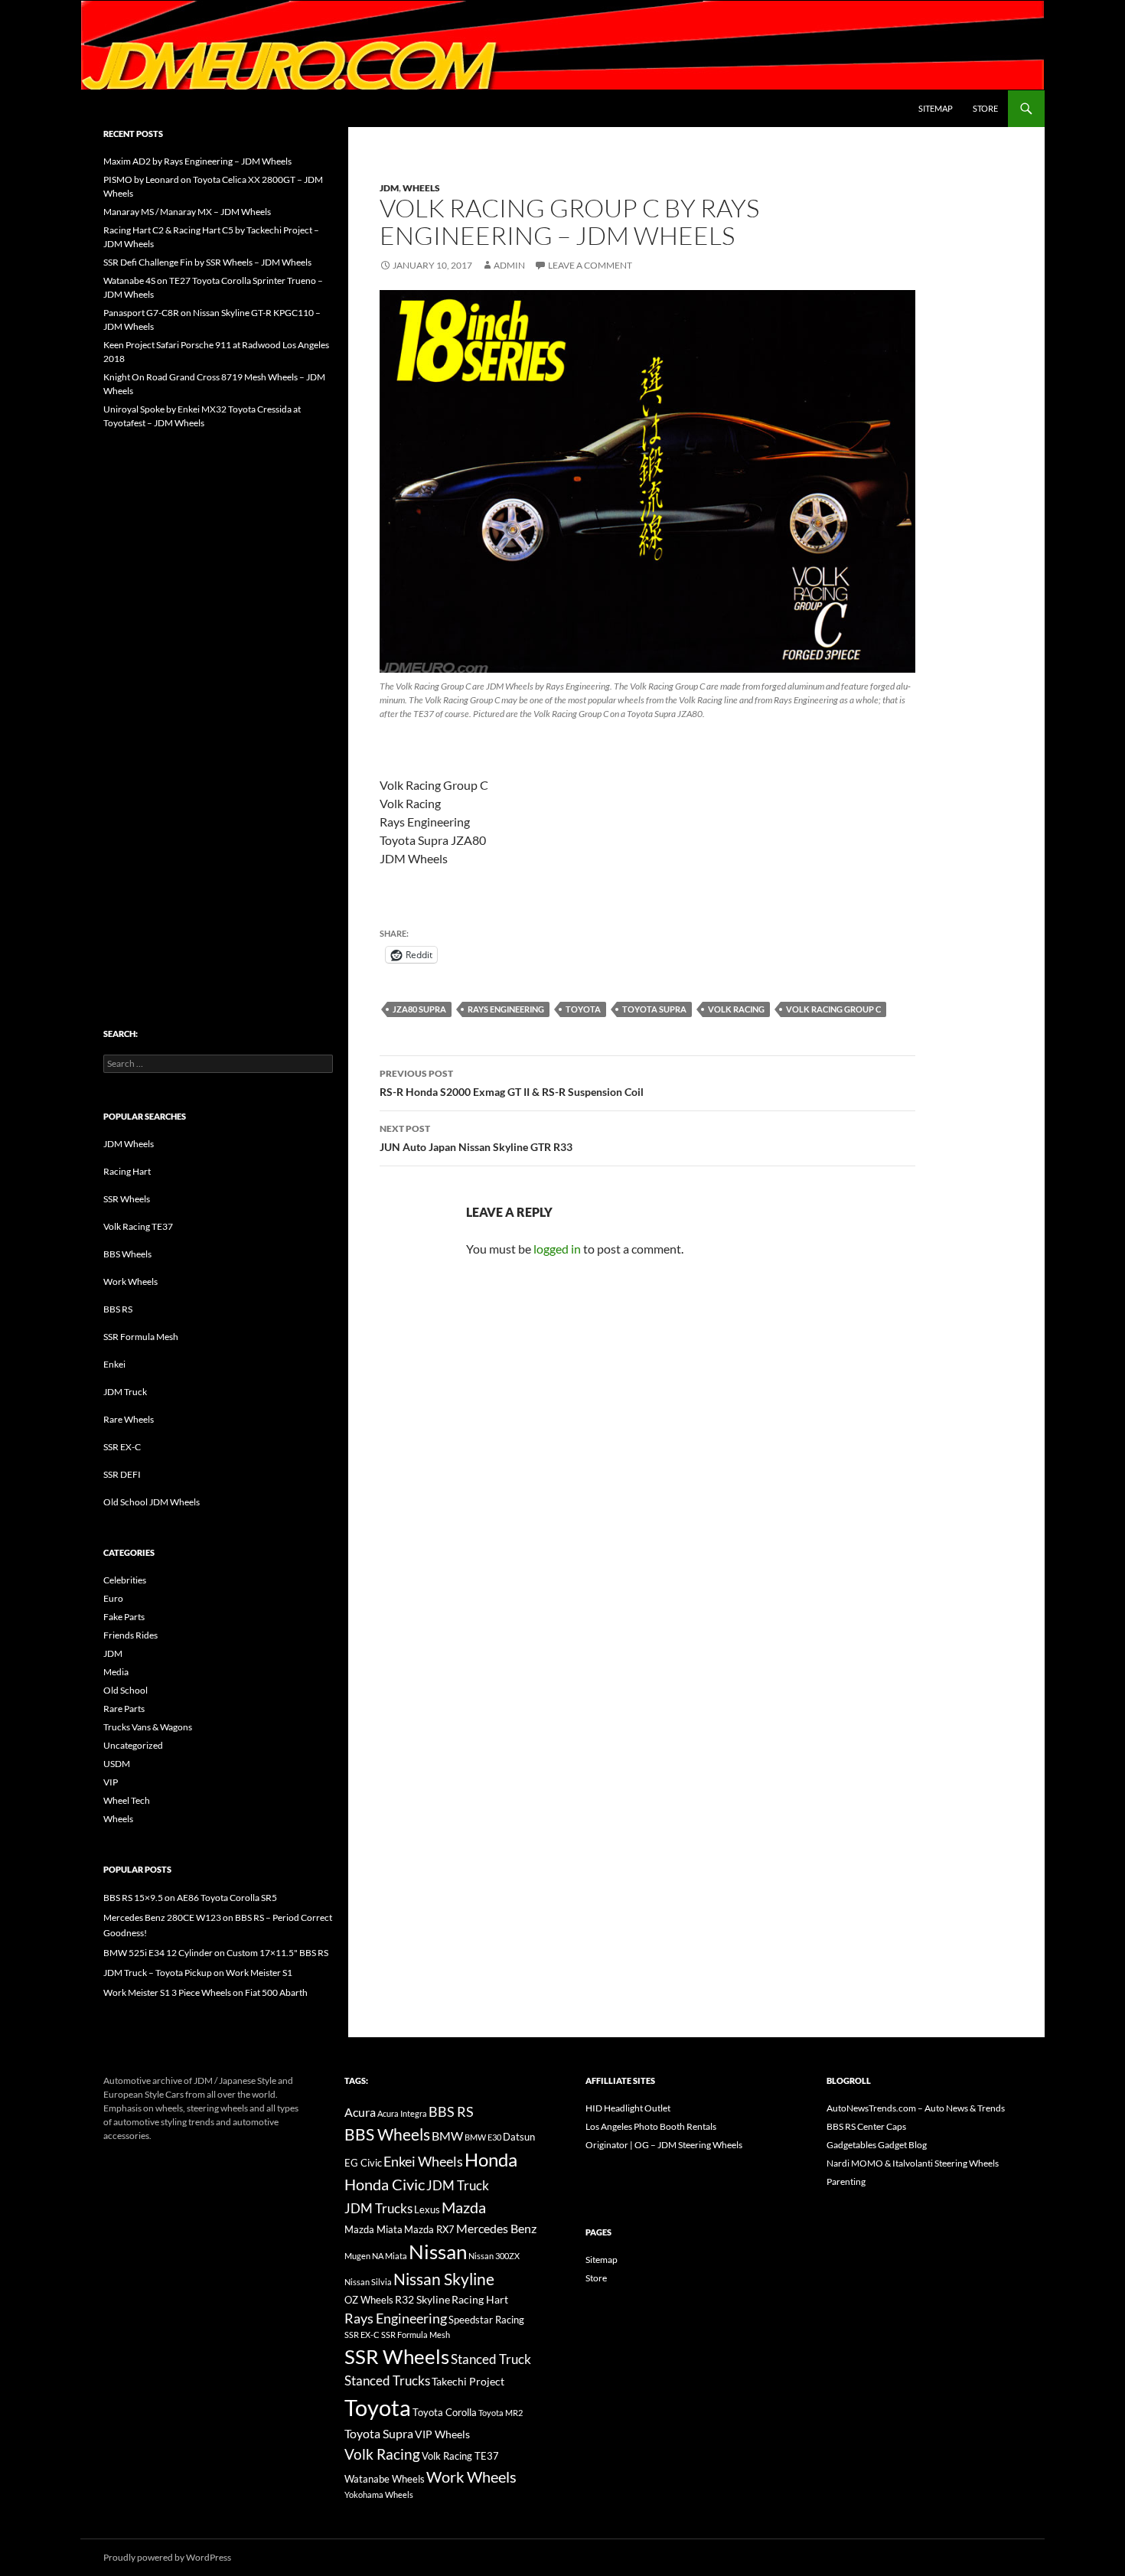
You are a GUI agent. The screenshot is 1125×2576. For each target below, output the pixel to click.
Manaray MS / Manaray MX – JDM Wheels (187, 212)
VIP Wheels (442, 2434)
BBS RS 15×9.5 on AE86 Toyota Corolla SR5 (190, 1898)
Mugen (357, 2256)
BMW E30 (483, 2137)
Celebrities (125, 1580)
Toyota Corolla (445, 2412)
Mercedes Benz (496, 2228)
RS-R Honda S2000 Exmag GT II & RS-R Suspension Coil (512, 1083)
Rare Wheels (129, 1419)
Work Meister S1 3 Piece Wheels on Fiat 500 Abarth (205, 1992)
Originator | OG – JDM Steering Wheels (664, 2145)
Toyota (583, 1009)
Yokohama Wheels (379, 2494)
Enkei (114, 1364)
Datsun (519, 2137)
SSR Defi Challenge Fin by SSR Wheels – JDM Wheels (207, 262)
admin (509, 265)
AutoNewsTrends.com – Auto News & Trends (916, 2108)
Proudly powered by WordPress (167, 2557)
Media (116, 1672)
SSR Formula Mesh (141, 1337)
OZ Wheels (369, 2300)
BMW (447, 2136)
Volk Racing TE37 (138, 1226)
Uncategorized (133, 1745)
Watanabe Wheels (385, 2479)
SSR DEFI (122, 1474)
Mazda (464, 2208)
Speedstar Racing (486, 2320)
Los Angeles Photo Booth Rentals (651, 2126)
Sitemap (936, 108)
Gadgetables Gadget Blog (877, 2145)
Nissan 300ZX (494, 2256)
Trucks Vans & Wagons (148, 1727)
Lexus (427, 2209)
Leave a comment (590, 265)
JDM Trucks (378, 2209)
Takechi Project (468, 2381)
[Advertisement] (218, 696)
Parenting (846, 2181)
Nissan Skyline (444, 2279)
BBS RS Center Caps (866, 2126)
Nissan (438, 2252)
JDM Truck (125, 1392)
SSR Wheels (127, 1199)
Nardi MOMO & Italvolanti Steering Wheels (913, 2163)
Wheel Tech (127, 1800)
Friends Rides (130, 1635)
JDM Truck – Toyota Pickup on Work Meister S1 (198, 1973)
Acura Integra (402, 2113)
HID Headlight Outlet (628, 2108)
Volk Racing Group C (833, 1009)
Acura (360, 2112)
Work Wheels (130, 1281)
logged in (557, 1249)
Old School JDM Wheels (152, 1502)
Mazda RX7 (429, 2230)
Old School (126, 1690)
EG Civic (363, 2163)
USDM (117, 1764)
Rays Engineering (506, 1009)
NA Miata (390, 2256)
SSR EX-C (122, 1447)
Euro (113, 1598)
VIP (111, 1782)
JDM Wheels (129, 1144)
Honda (491, 2160)
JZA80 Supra (419, 1009)
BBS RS (118, 1309)
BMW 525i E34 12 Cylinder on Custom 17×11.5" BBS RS (216, 1953)
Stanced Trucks (387, 2381)
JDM (389, 188)
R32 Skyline (422, 2299)
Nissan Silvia (368, 2282)
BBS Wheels (127, 1254)
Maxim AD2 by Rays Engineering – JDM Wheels (197, 161)
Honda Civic (385, 2184)
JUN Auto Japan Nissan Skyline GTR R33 (476, 1138)
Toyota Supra (654, 1009)
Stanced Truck (491, 2359)
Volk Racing (736, 1009)
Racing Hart (127, 1171)
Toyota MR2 (501, 2413)
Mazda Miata (373, 2230)
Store (985, 108)
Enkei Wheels (423, 2161)
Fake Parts (124, 1617)
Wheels (421, 188)
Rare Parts (124, 1709)
